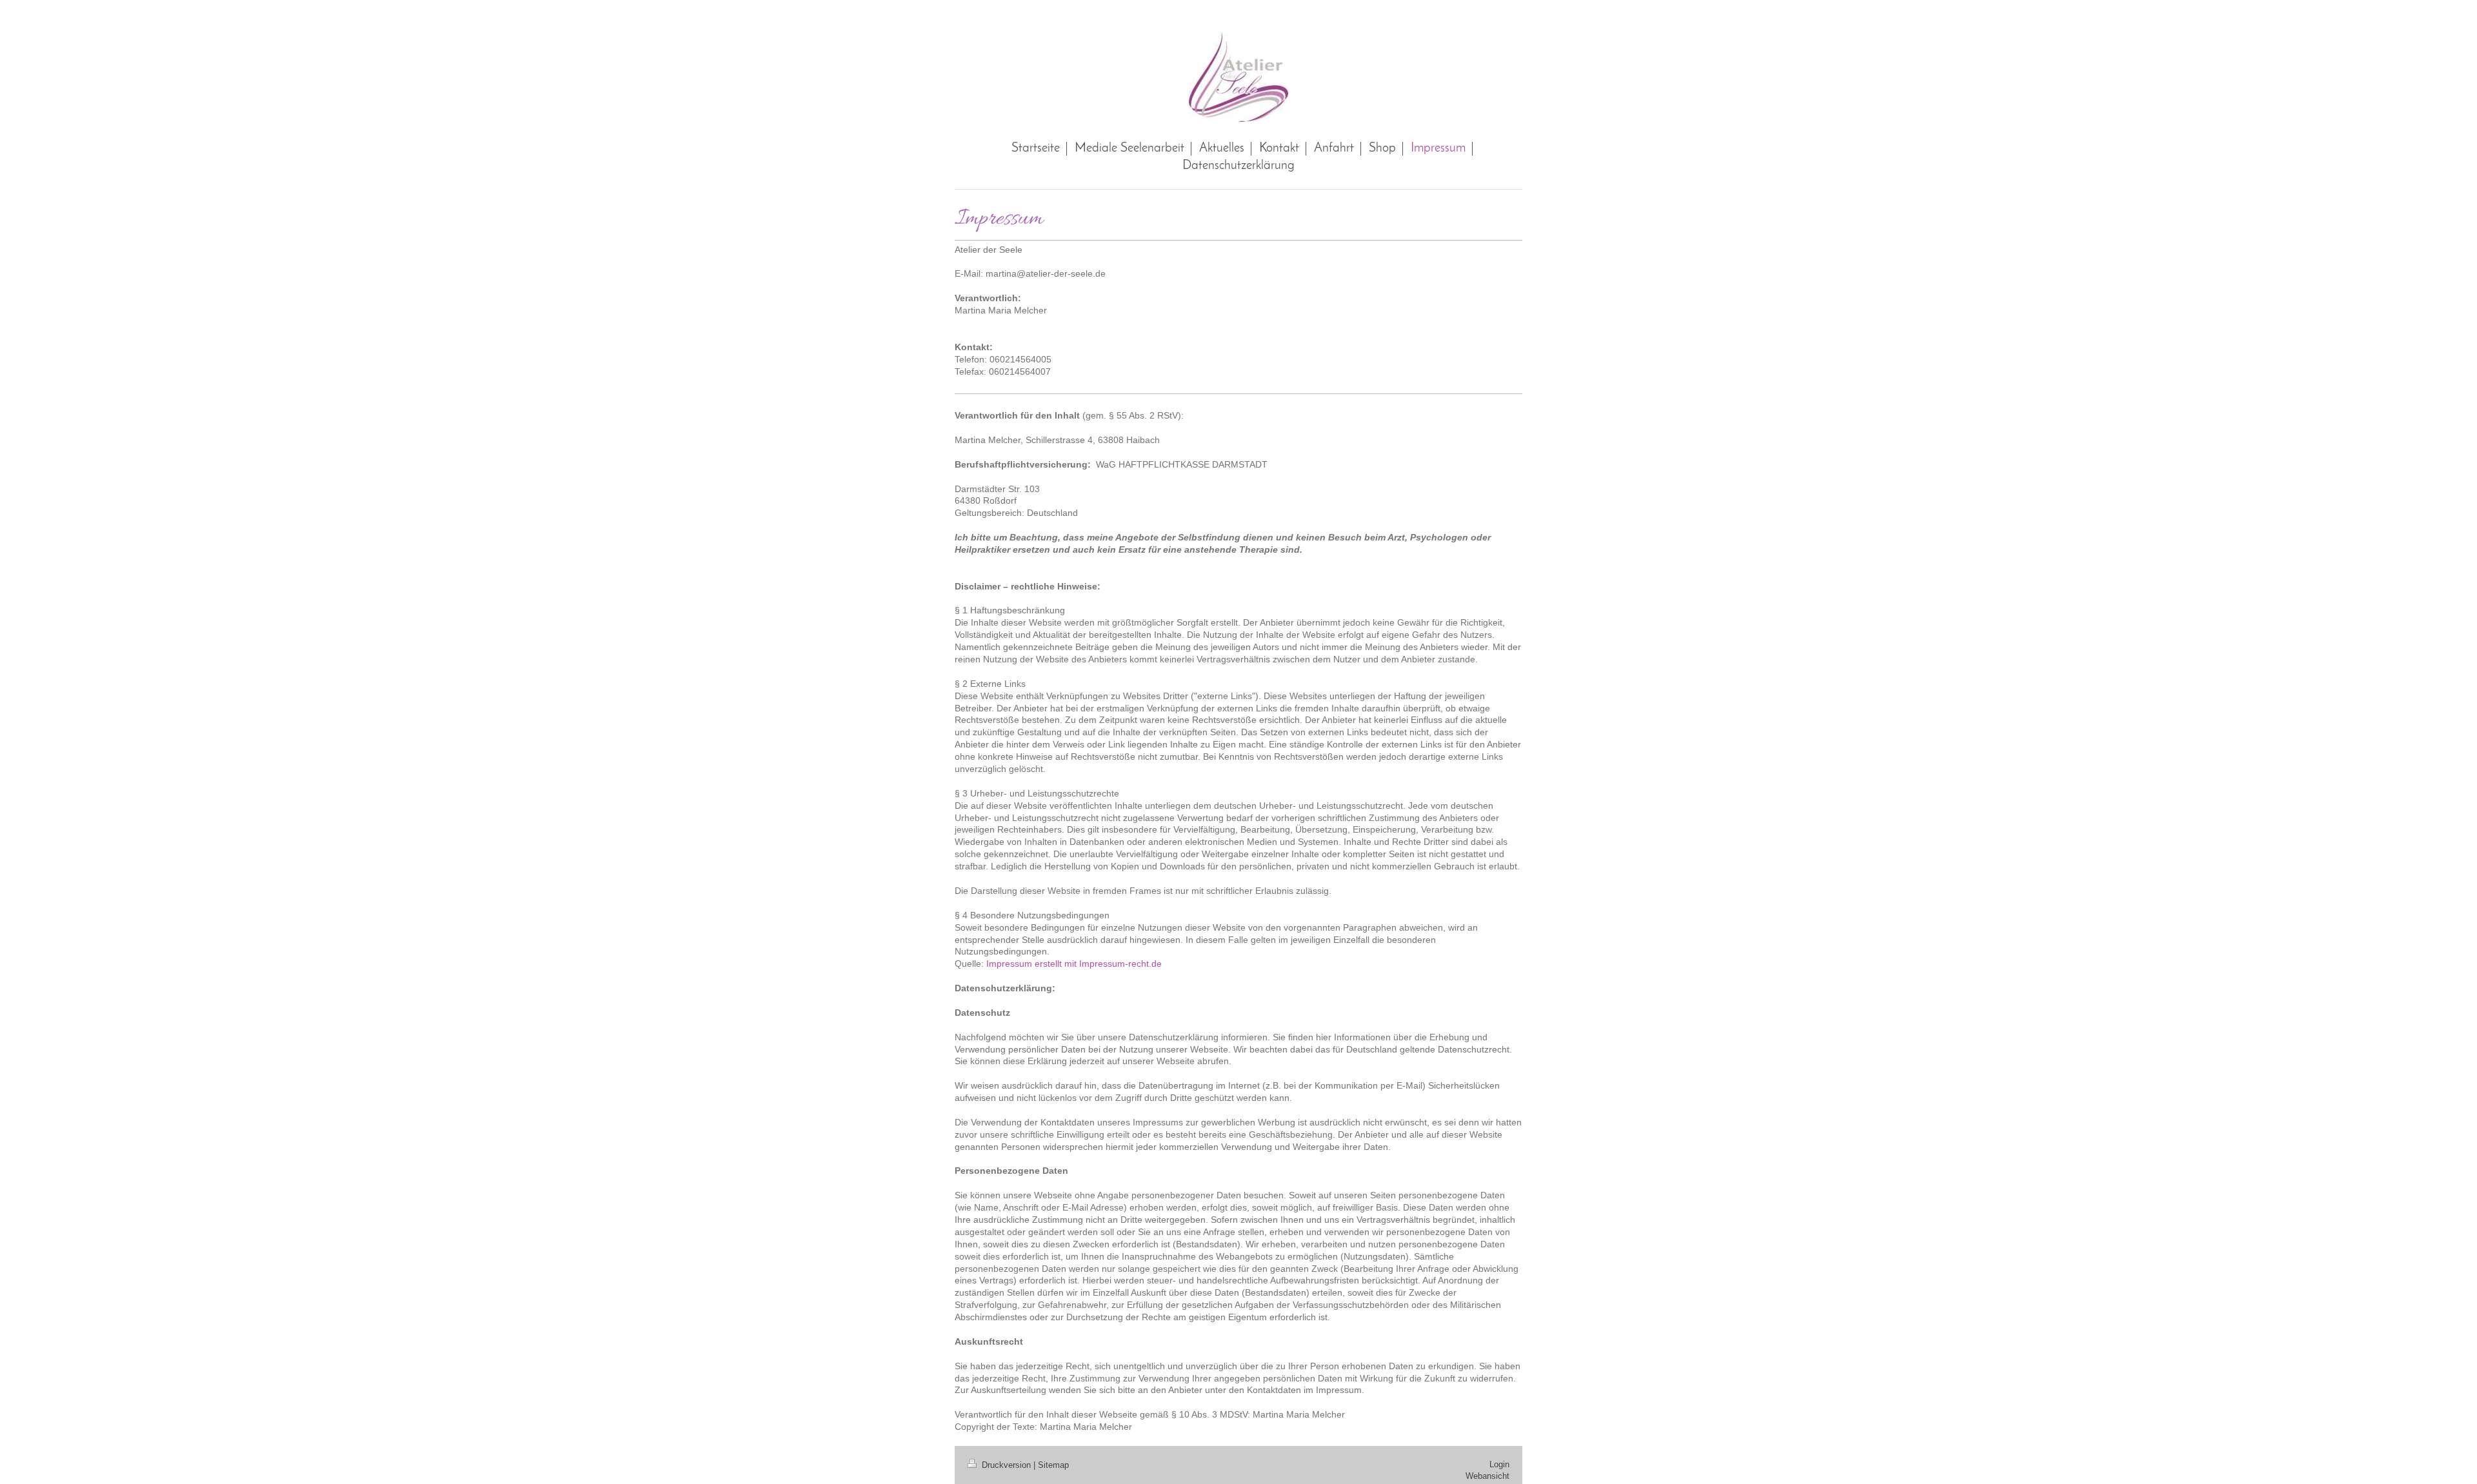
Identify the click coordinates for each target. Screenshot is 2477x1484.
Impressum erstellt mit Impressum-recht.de (1074, 964)
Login (1499, 1464)
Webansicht (1487, 1476)
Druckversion (1006, 1465)
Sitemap (1053, 1465)
